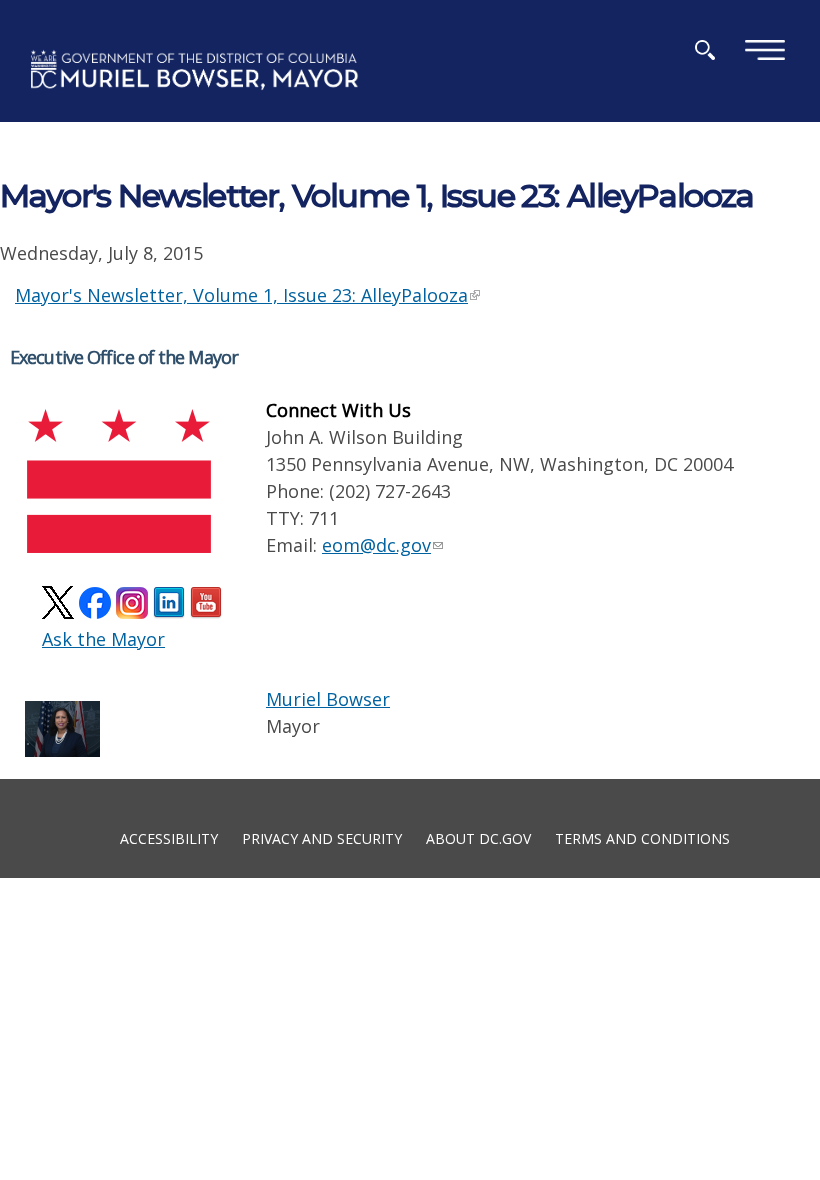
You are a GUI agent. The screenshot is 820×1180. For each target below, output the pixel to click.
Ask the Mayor (103, 639)
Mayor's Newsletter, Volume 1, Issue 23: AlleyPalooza (241, 295)
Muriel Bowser (328, 699)
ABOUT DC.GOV (478, 837)
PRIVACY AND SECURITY (322, 837)
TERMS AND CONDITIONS (642, 837)
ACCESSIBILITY (169, 837)
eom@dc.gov (376, 545)
